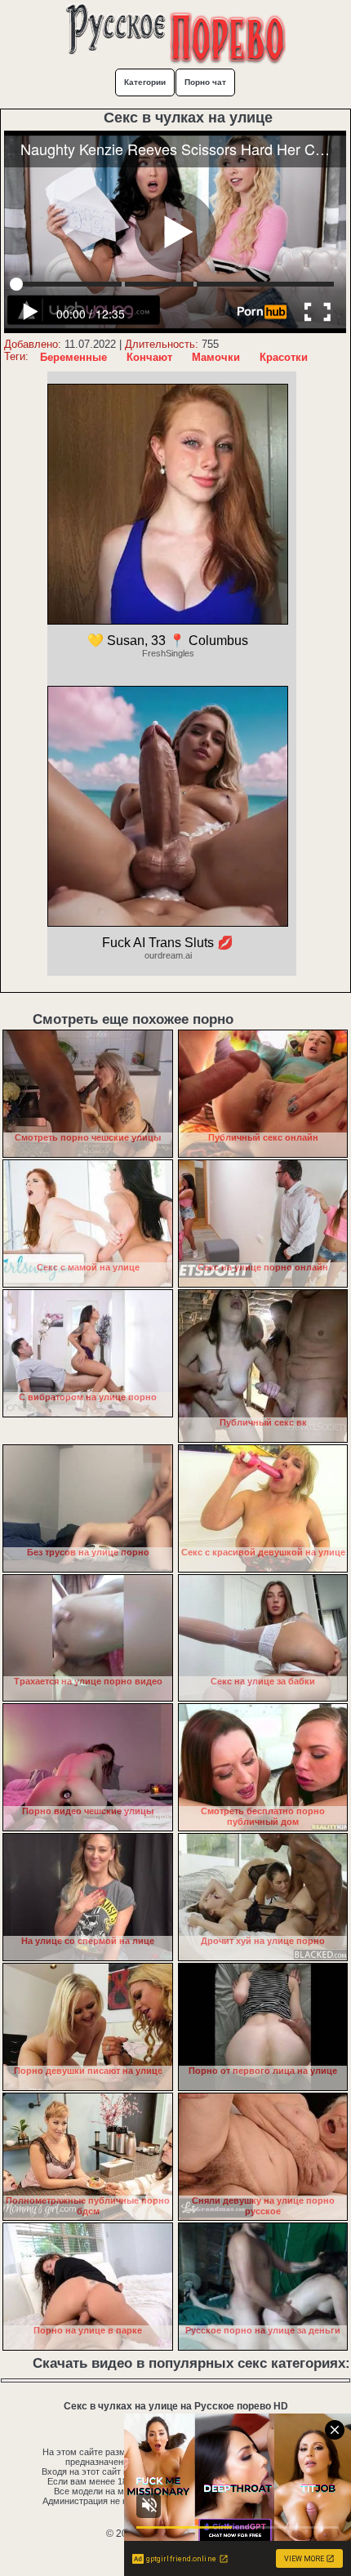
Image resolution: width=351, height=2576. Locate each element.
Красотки (284, 357)
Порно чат (205, 82)
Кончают (149, 357)
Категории (145, 82)
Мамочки (216, 357)
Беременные (73, 357)
